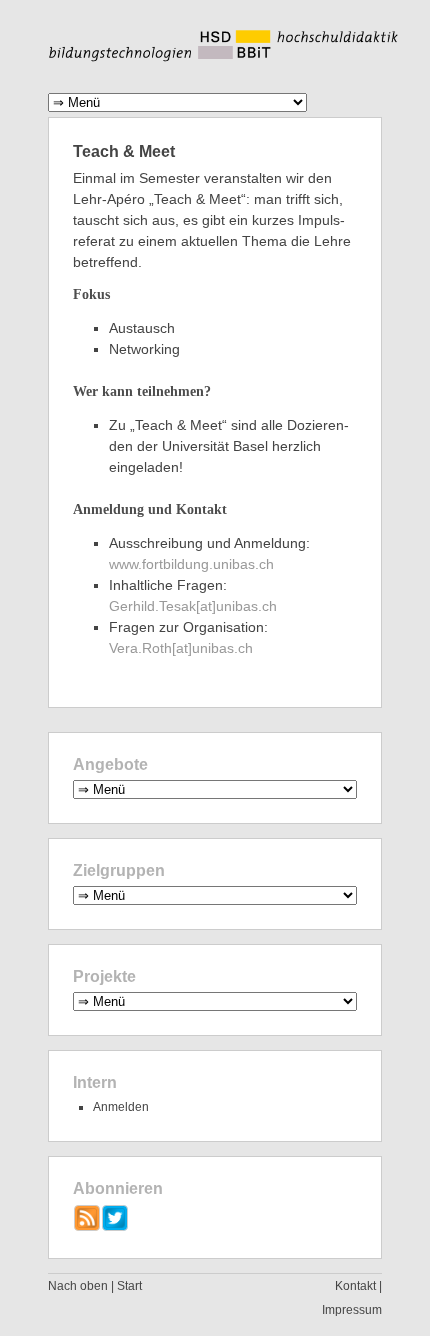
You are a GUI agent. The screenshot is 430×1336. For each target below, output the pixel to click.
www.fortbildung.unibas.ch (191, 564)
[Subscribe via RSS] (87, 1227)
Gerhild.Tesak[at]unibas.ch (193, 606)
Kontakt (355, 1286)
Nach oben (78, 1286)
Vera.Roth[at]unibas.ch (181, 648)
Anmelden (121, 1107)
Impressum (352, 1310)
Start (129, 1286)
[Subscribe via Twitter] (115, 1227)
